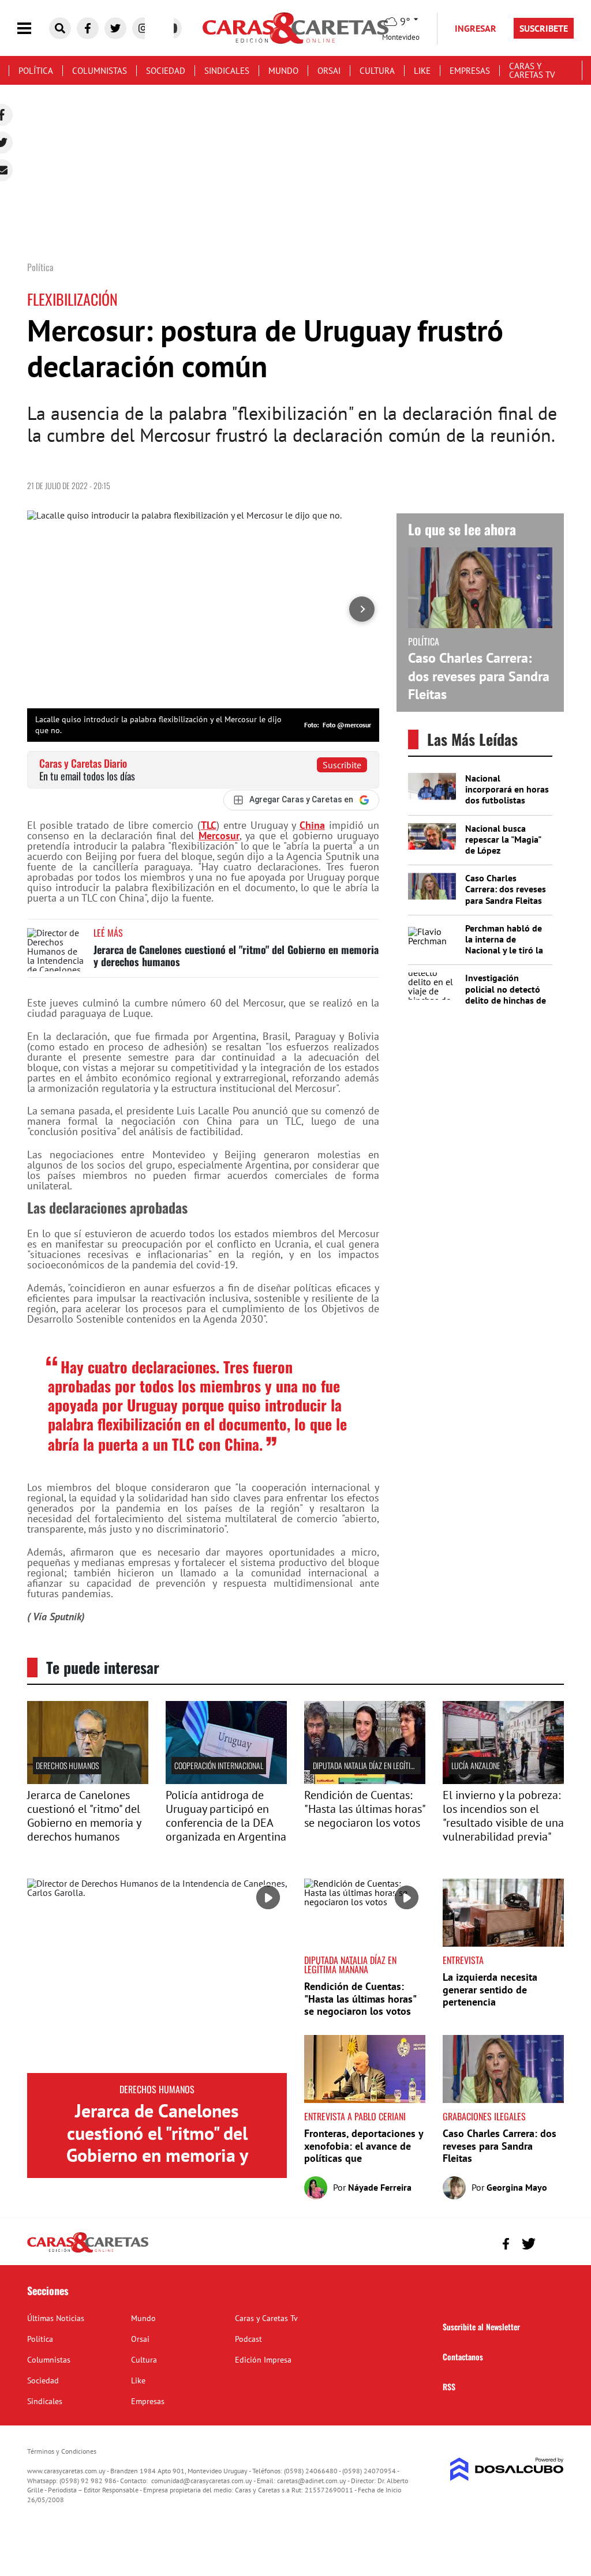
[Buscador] (60, 28)
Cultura (377, 71)
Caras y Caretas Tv (532, 70)
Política (36, 71)
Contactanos (463, 2357)
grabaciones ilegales (484, 2116)
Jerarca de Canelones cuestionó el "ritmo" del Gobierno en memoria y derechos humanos (236, 956)
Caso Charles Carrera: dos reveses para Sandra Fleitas (479, 676)
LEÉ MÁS (108, 933)
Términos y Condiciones (62, 2451)
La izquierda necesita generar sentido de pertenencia (490, 1989)
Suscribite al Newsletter (481, 2327)
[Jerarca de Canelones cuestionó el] (88, 1781)
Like (422, 71)
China (312, 825)
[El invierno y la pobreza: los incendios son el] (503, 1781)
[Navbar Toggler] (33, 29)
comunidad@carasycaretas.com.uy (202, 2481)
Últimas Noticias (56, 2318)
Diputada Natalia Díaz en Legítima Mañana (380, 1765)
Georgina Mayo (517, 2187)
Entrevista (463, 1960)
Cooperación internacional (219, 1765)
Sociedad (166, 71)
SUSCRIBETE (544, 28)
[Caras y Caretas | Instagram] (143, 28)
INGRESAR (476, 28)
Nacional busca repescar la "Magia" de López (503, 839)
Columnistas (100, 71)
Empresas (470, 71)
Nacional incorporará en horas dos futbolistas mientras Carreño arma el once (507, 800)
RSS (449, 2387)
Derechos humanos (67, 1765)
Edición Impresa (263, 2360)
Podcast (248, 2339)
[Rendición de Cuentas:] (365, 1781)
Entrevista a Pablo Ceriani (355, 2116)
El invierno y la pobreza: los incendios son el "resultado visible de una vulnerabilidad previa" (503, 1816)
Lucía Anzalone (476, 1765)
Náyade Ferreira (380, 2187)
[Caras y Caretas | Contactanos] (551, 2242)
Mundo (283, 71)
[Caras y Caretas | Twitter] (115, 28)
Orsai (329, 71)
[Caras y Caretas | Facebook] (88, 28)
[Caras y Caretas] (88, 2252)
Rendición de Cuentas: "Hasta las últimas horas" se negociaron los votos (364, 1809)
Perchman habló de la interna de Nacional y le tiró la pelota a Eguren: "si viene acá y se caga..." (504, 956)
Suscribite (342, 765)
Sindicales (227, 71)
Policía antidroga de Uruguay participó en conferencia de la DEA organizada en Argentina (226, 1816)
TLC (209, 825)
